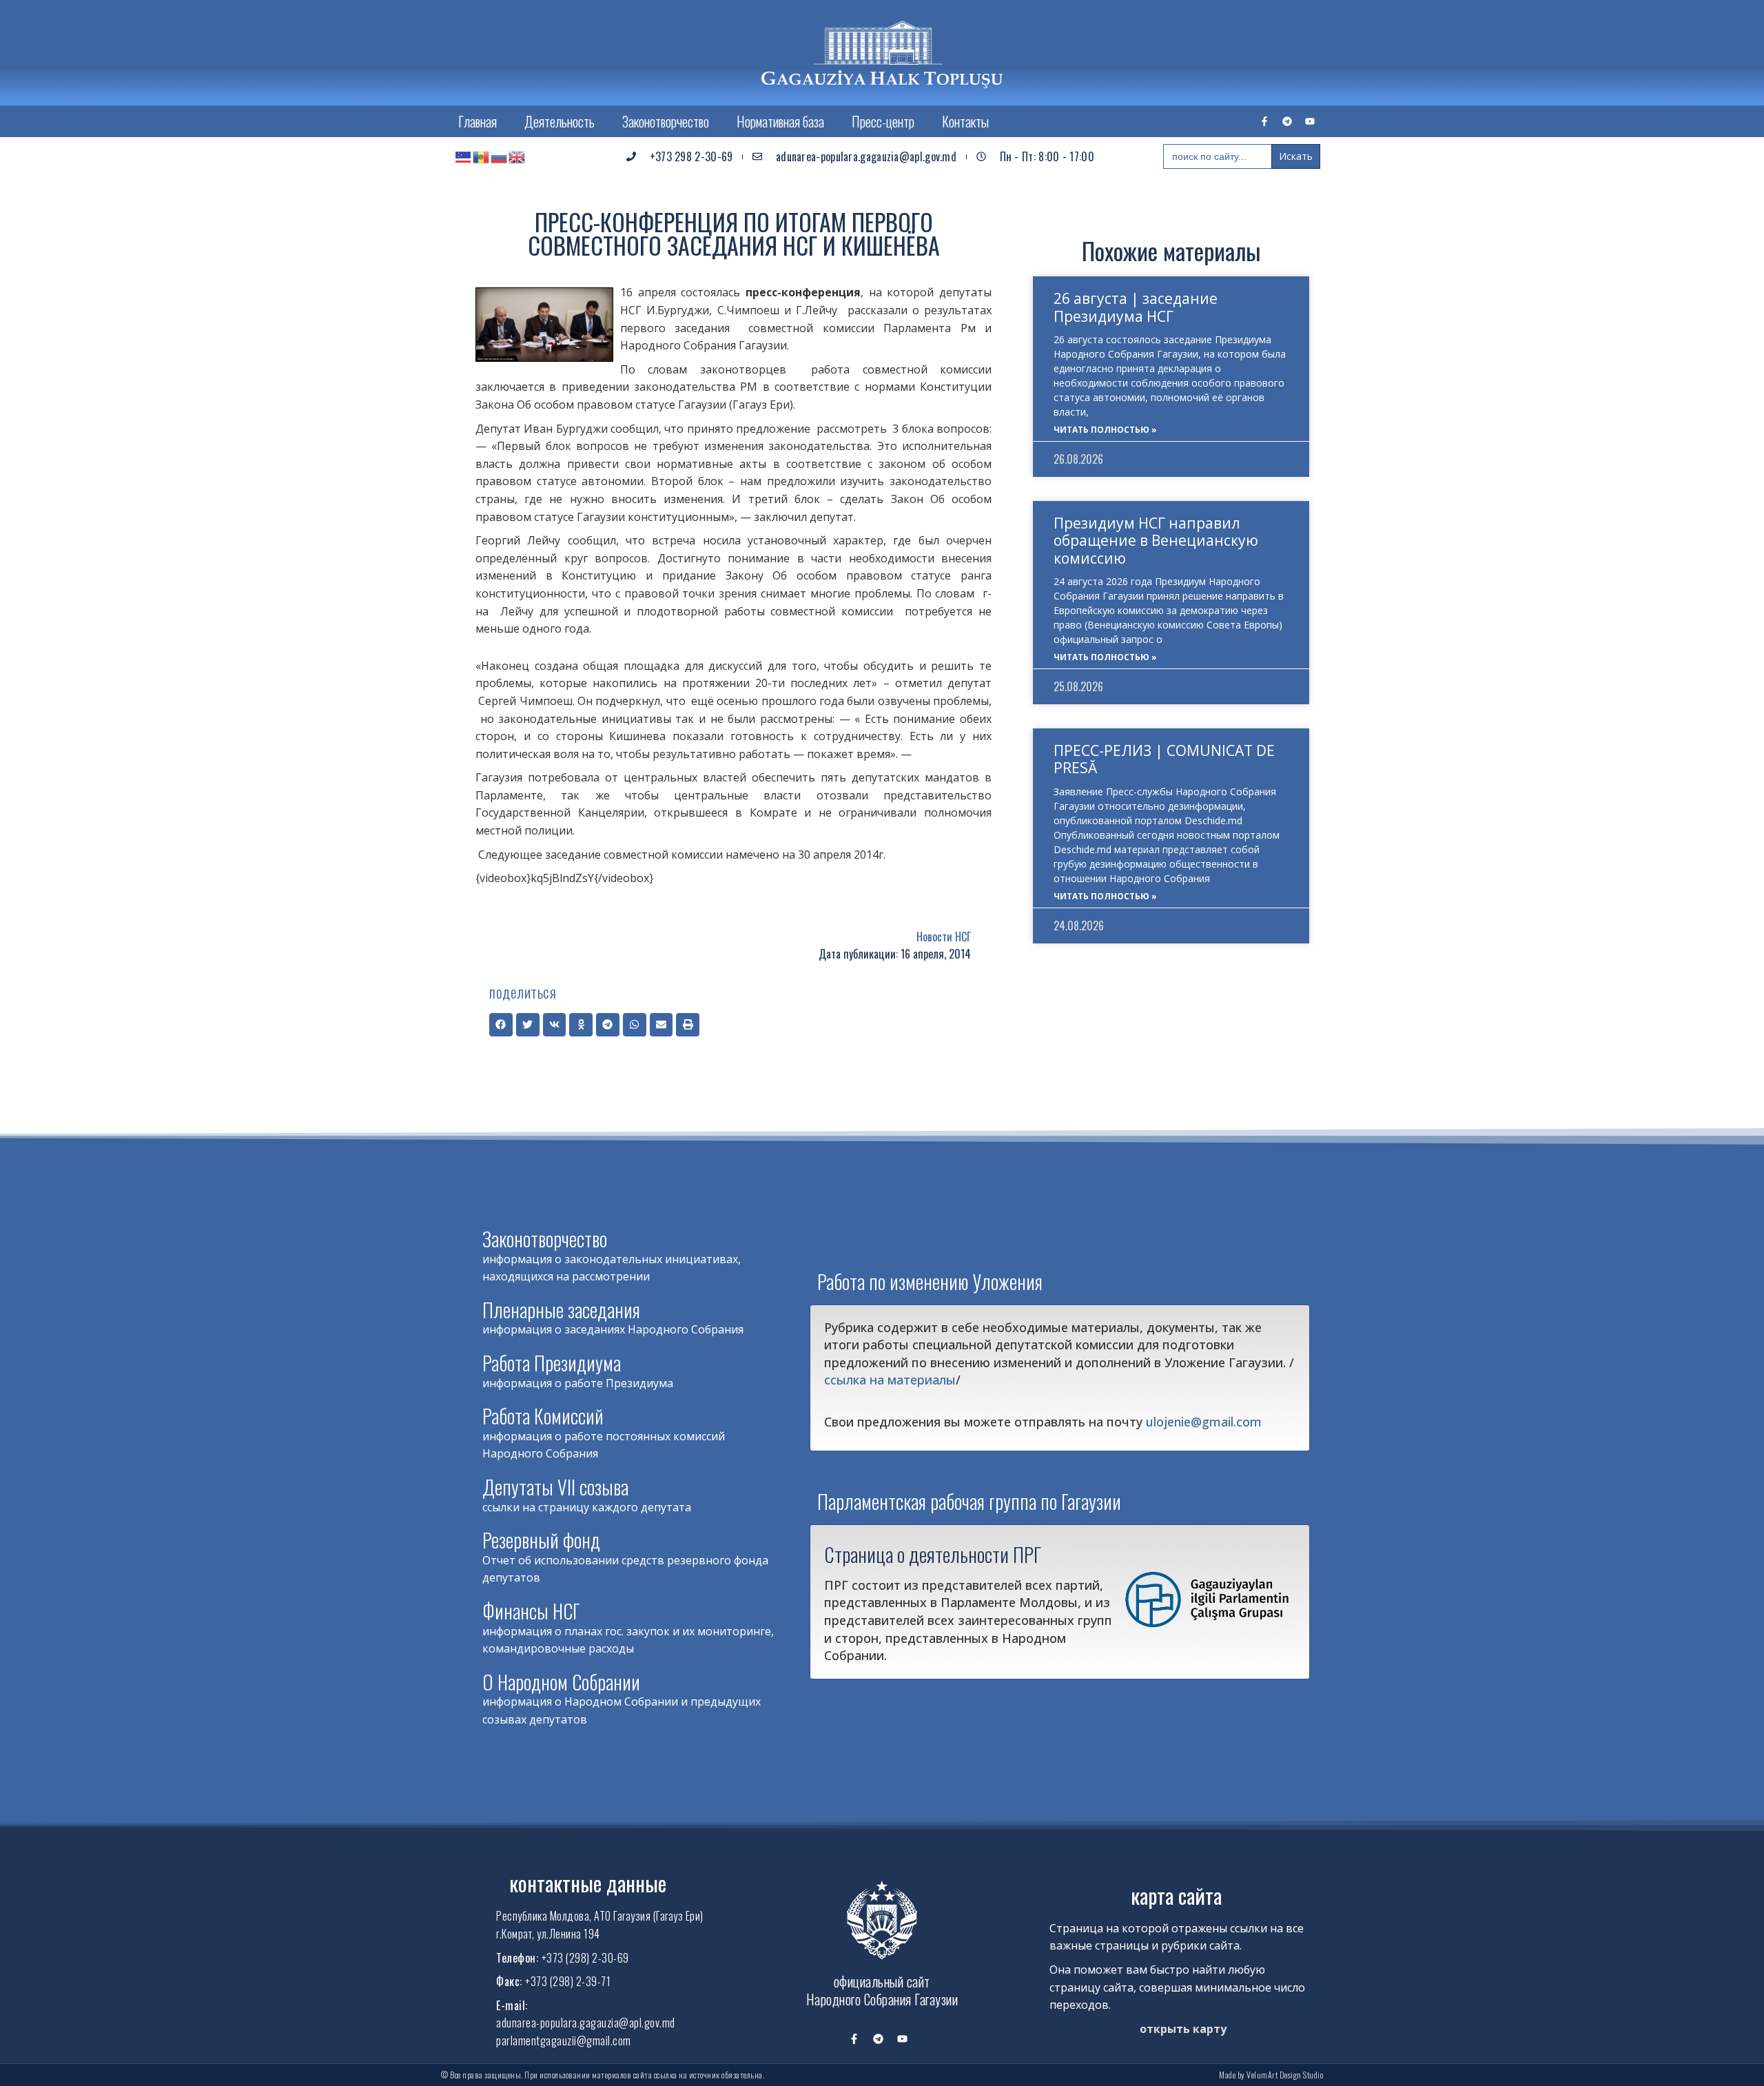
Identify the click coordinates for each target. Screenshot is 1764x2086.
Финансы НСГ (531, 1611)
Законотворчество (666, 121)
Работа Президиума (552, 1363)
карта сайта (1176, 1895)
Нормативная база (780, 121)
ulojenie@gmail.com (1204, 1422)
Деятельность (560, 121)
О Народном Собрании (561, 1682)
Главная (478, 121)
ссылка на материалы (890, 1380)
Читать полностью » (1105, 430)
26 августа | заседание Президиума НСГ (1136, 307)
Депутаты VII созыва (555, 1487)
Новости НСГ (944, 937)
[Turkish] (464, 156)
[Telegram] (1287, 121)
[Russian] (500, 156)
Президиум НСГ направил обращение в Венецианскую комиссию (1156, 540)
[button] (501, 1025)
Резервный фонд (541, 1540)
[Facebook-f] (1264, 121)
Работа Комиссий (543, 1416)
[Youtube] (1310, 121)
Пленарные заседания (561, 1310)
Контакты (965, 121)
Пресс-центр (883, 121)
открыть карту (1183, 2029)
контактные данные (588, 1883)
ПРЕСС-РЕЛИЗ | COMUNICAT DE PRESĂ (1164, 759)
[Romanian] (482, 156)
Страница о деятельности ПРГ (933, 1554)
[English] (517, 156)
